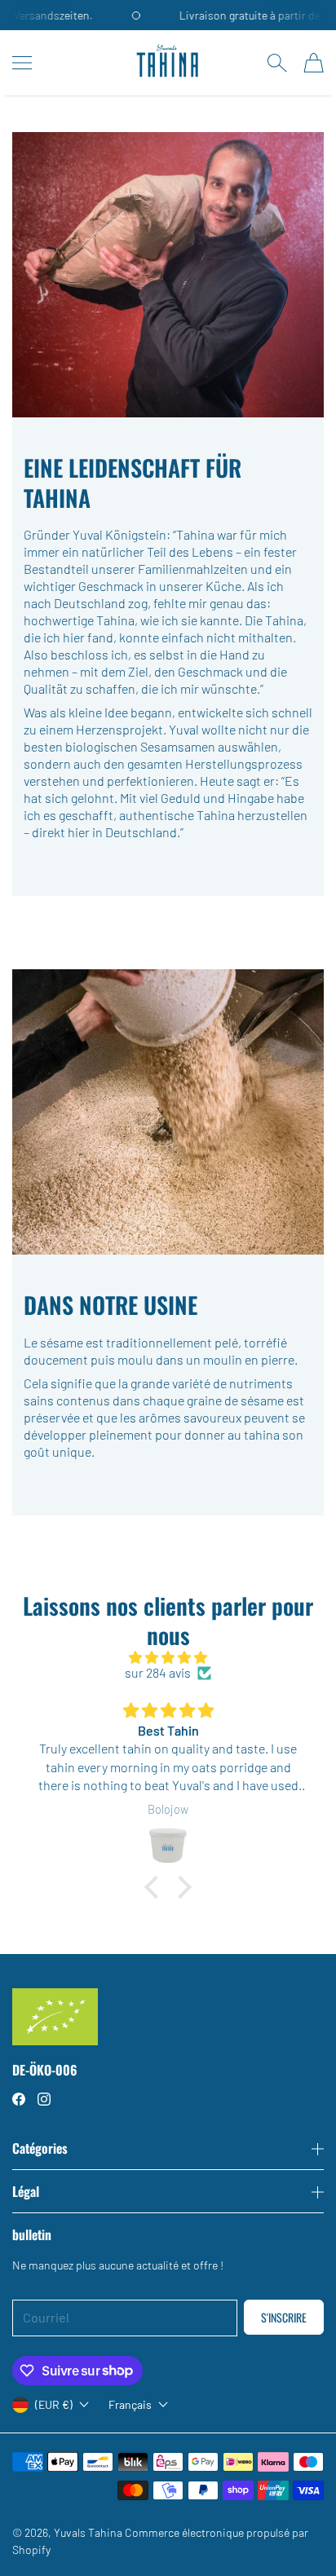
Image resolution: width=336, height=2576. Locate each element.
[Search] (277, 63)
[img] (168, 1657)
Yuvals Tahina (88, 2532)
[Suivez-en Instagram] (44, 2099)
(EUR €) (54, 2404)
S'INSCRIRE (284, 2317)
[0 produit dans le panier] (314, 63)
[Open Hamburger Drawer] (22, 63)
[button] (156, 1887)
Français (130, 2405)
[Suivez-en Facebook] (19, 2099)
